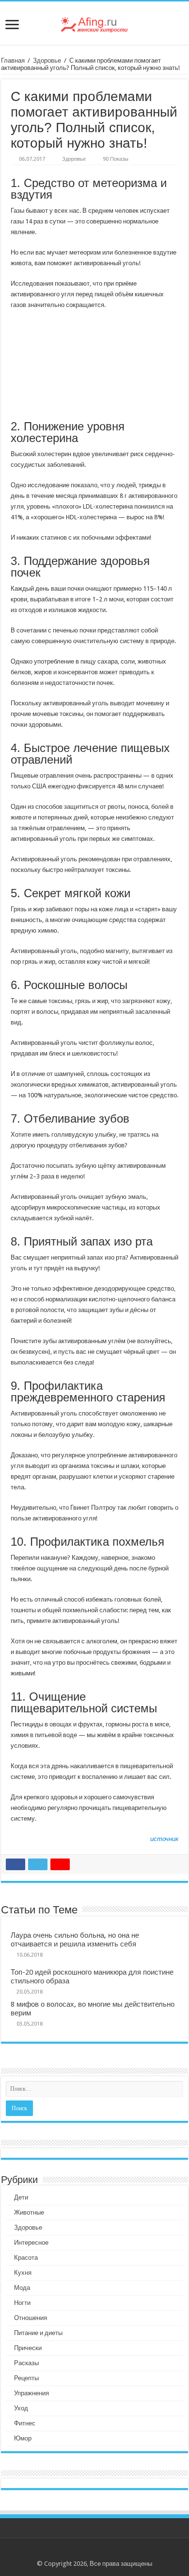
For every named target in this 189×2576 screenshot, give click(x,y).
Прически (28, 2348)
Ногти (22, 2303)
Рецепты (26, 2378)
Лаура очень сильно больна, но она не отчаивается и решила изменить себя (75, 1940)
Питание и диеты (38, 2333)
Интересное (31, 2243)
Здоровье (47, 60)
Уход (21, 2408)
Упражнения (31, 2393)
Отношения (31, 2318)
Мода (22, 2288)
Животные (29, 2212)
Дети (21, 2197)
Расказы (26, 2363)
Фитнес (25, 2423)
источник (164, 1839)
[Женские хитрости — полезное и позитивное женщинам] (94, 23)
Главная (13, 60)
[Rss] (95, 2552)
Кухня (23, 2273)
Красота (26, 2258)
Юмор (23, 2438)
